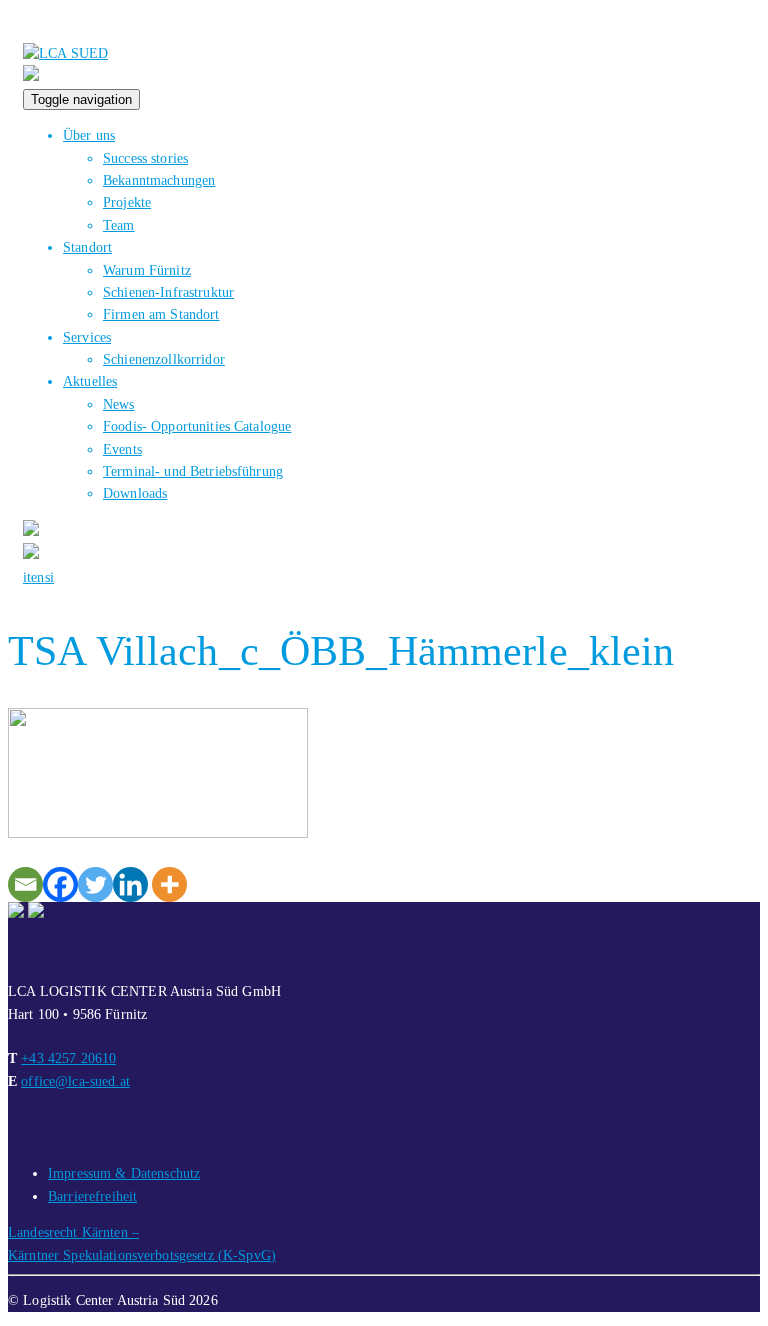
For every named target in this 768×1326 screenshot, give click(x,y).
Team (119, 225)
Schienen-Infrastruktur (168, 292)
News (119, 404)
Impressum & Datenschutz (124, 1173)
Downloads (135, 493)
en (37, 577)
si (49, 577)
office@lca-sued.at (75, 1081)
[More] (169, 884)
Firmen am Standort (161, 314)
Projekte (127, 202)
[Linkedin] (130, 884)
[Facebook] (60, 884)
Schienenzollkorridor (164, 359)
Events (122, 449)
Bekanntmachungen (159, 180)
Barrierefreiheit (92, 1196)
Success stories (145, 158)
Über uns (89, 135)
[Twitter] (95, 884)
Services (87, 337)
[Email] (25, 884)
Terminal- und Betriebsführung (193, 471)
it (27, 577)
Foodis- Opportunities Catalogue (197, 426)
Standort (87, 247)
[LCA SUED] (65, 53)
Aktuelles (90, 381)
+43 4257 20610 (68, 1058)
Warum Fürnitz (147, 270)
